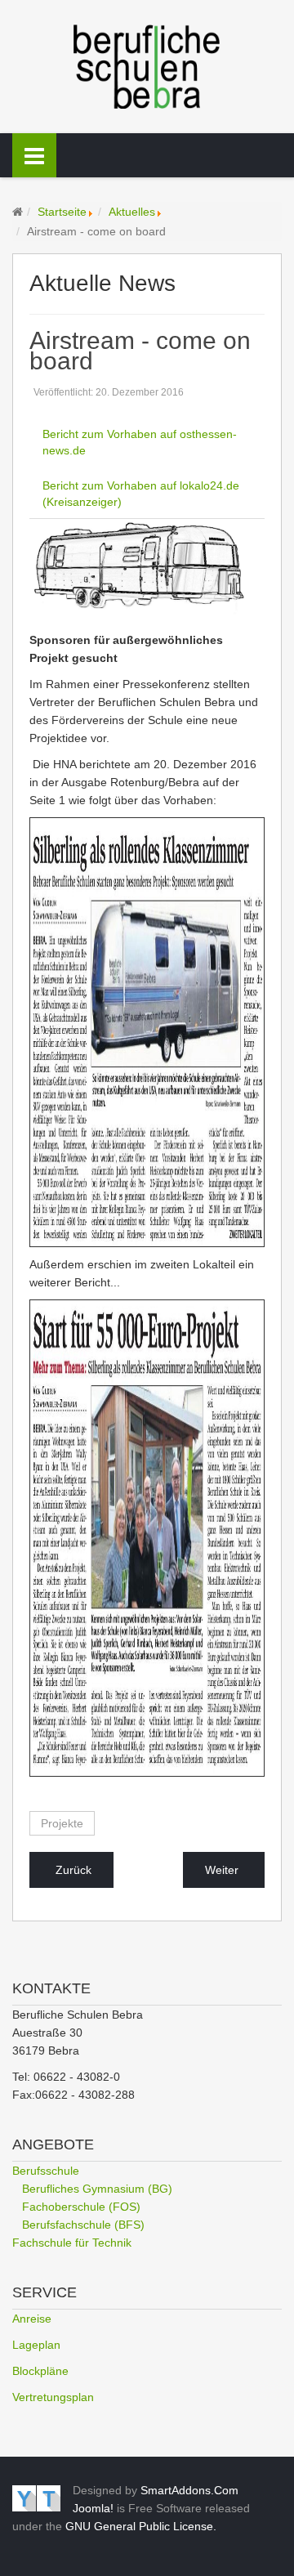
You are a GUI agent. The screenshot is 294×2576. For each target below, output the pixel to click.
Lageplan (36, 2345)
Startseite (62, 212)
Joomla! (93, 2508)
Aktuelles (132, 212)
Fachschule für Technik (72, 2243)
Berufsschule (46, 2171)
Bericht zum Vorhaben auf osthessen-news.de (140, 442)
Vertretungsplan (53, 2397)
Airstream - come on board (140, 351)
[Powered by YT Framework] (36, 2498)
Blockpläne (40, 2371)
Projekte (62, 1823)
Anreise (32, 2319)
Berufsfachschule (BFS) (83, 2225)
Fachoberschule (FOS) (81, 2207)
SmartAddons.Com (189, 2490)
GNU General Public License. (141, 2526)
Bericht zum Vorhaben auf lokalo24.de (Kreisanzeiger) (141, 494)
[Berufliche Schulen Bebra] (147, 65)
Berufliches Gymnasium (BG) (97, 2189)
